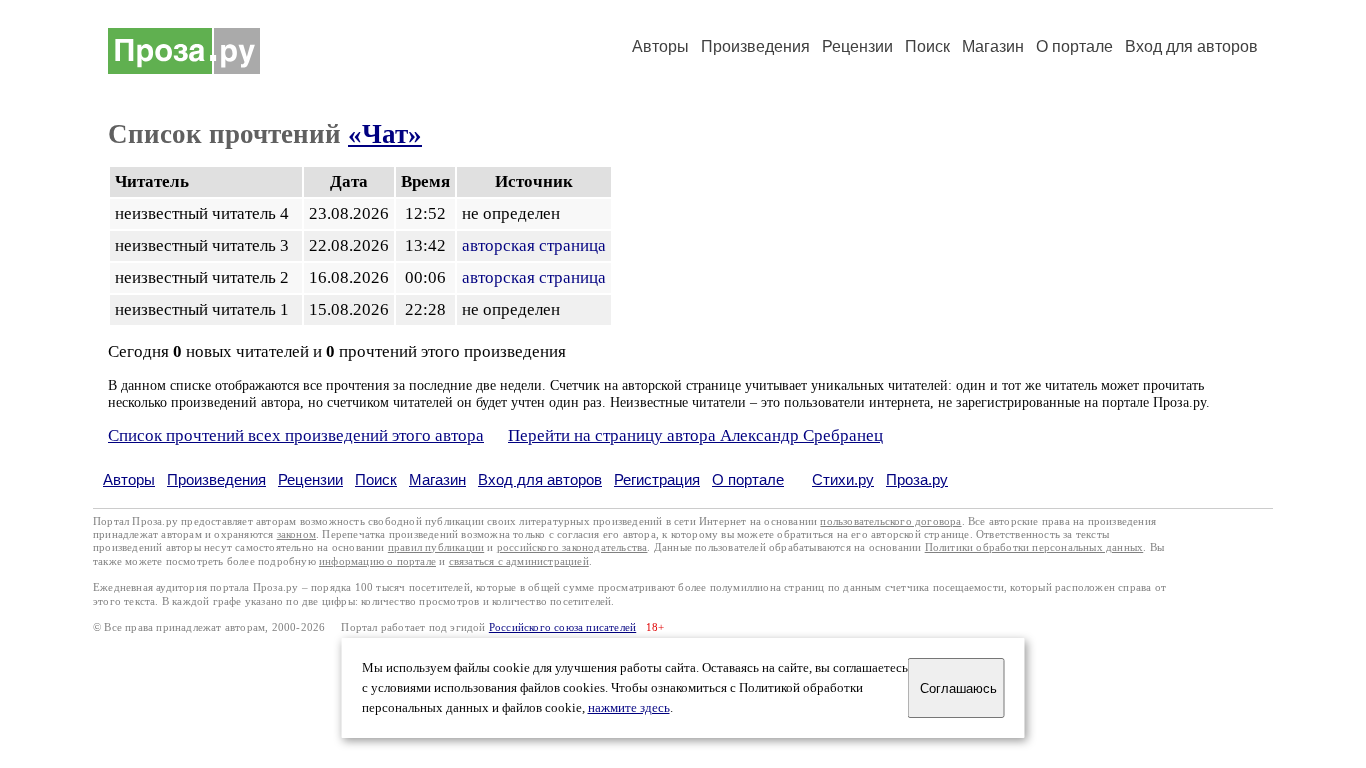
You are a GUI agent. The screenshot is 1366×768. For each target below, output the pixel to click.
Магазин (993, 46)
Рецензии (857, 46)
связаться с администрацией (519, 561)
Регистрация (657, 479)
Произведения (755, 46)
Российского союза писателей (562, 627)
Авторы (660, 46)
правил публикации (436, 547)
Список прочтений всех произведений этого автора (296, 435)
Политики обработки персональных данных (1034, 547)
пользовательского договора (890, 521)
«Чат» (385, 134)
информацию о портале (377, 561)
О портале (748, 479)
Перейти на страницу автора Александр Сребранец (695, 435)
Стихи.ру (843, 479)
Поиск (927, 46)
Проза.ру (917, 479)
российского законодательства (572, 547)
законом (296, 534)
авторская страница (534, 245)
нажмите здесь (629, 708)
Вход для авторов (1191, 46)
